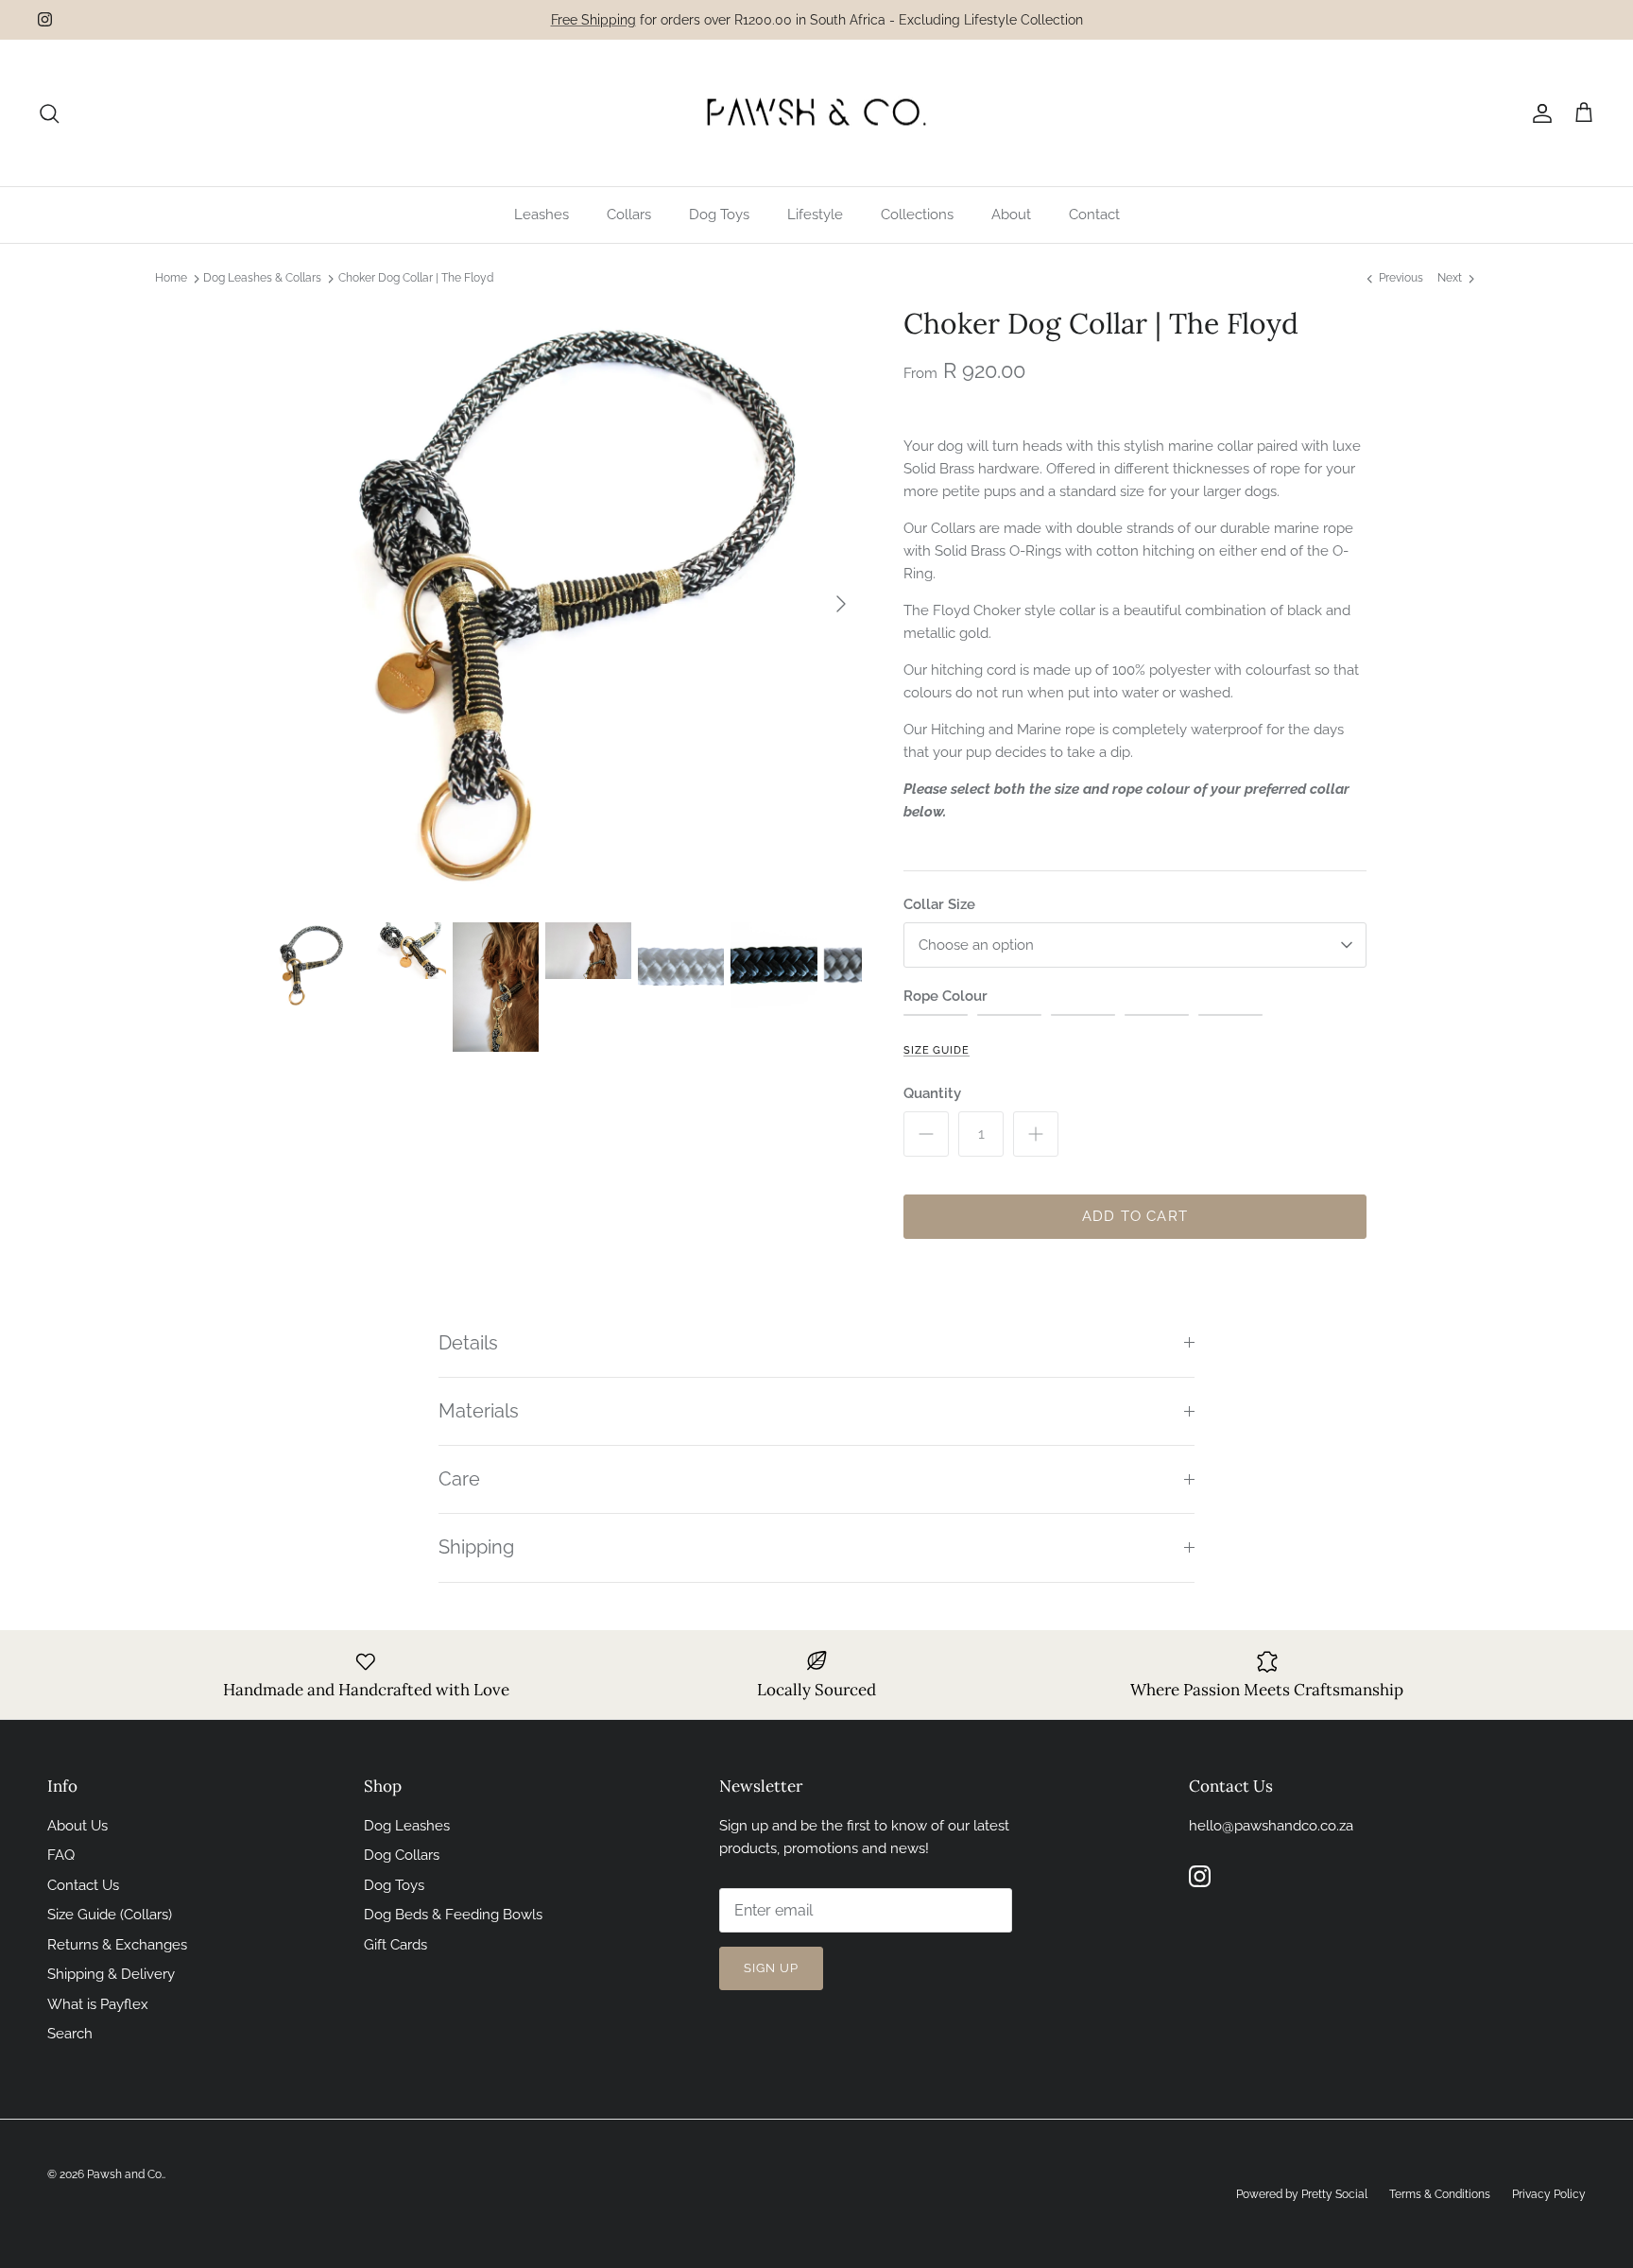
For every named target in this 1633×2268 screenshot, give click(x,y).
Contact (1094, 215)
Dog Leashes (407, 1826)
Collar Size (939, 904)
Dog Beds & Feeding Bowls (453, 1915)
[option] (564, 604)
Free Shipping (593, 20)
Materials (479, 1411)
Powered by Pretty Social (1302, 2194)
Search (70, 2034)
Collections (917, 215)
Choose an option (976, 945)
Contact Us (83, 1885)
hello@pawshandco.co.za (1271, 1826)
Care (459, 1479)
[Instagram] (45, 19)
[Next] (841, 604)
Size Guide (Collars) (110, 1915)
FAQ (61, 1855)
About (1011, 215)
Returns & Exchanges (117, 1945)
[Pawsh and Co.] (816, 113)
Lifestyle (815, 215)
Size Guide (937, 1050)
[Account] (1538, 113)
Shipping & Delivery (111, 1974)
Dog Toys (719, 215)
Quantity (932, 1093)
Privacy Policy (1549, 2194)
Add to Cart (1135, 1216)
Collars (629, 215)
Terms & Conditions (1440, 2194)
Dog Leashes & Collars (262, 279)
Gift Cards (395, 1945)
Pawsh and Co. (125, 2174)
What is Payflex (98, 2004)
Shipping (476, 1547)
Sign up (771, 1968)
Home (171, 279)
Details (468, 1343)
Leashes (541, 215)
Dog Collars (402, 1855)
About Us (77, 1826)
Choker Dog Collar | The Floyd (416, 279)
